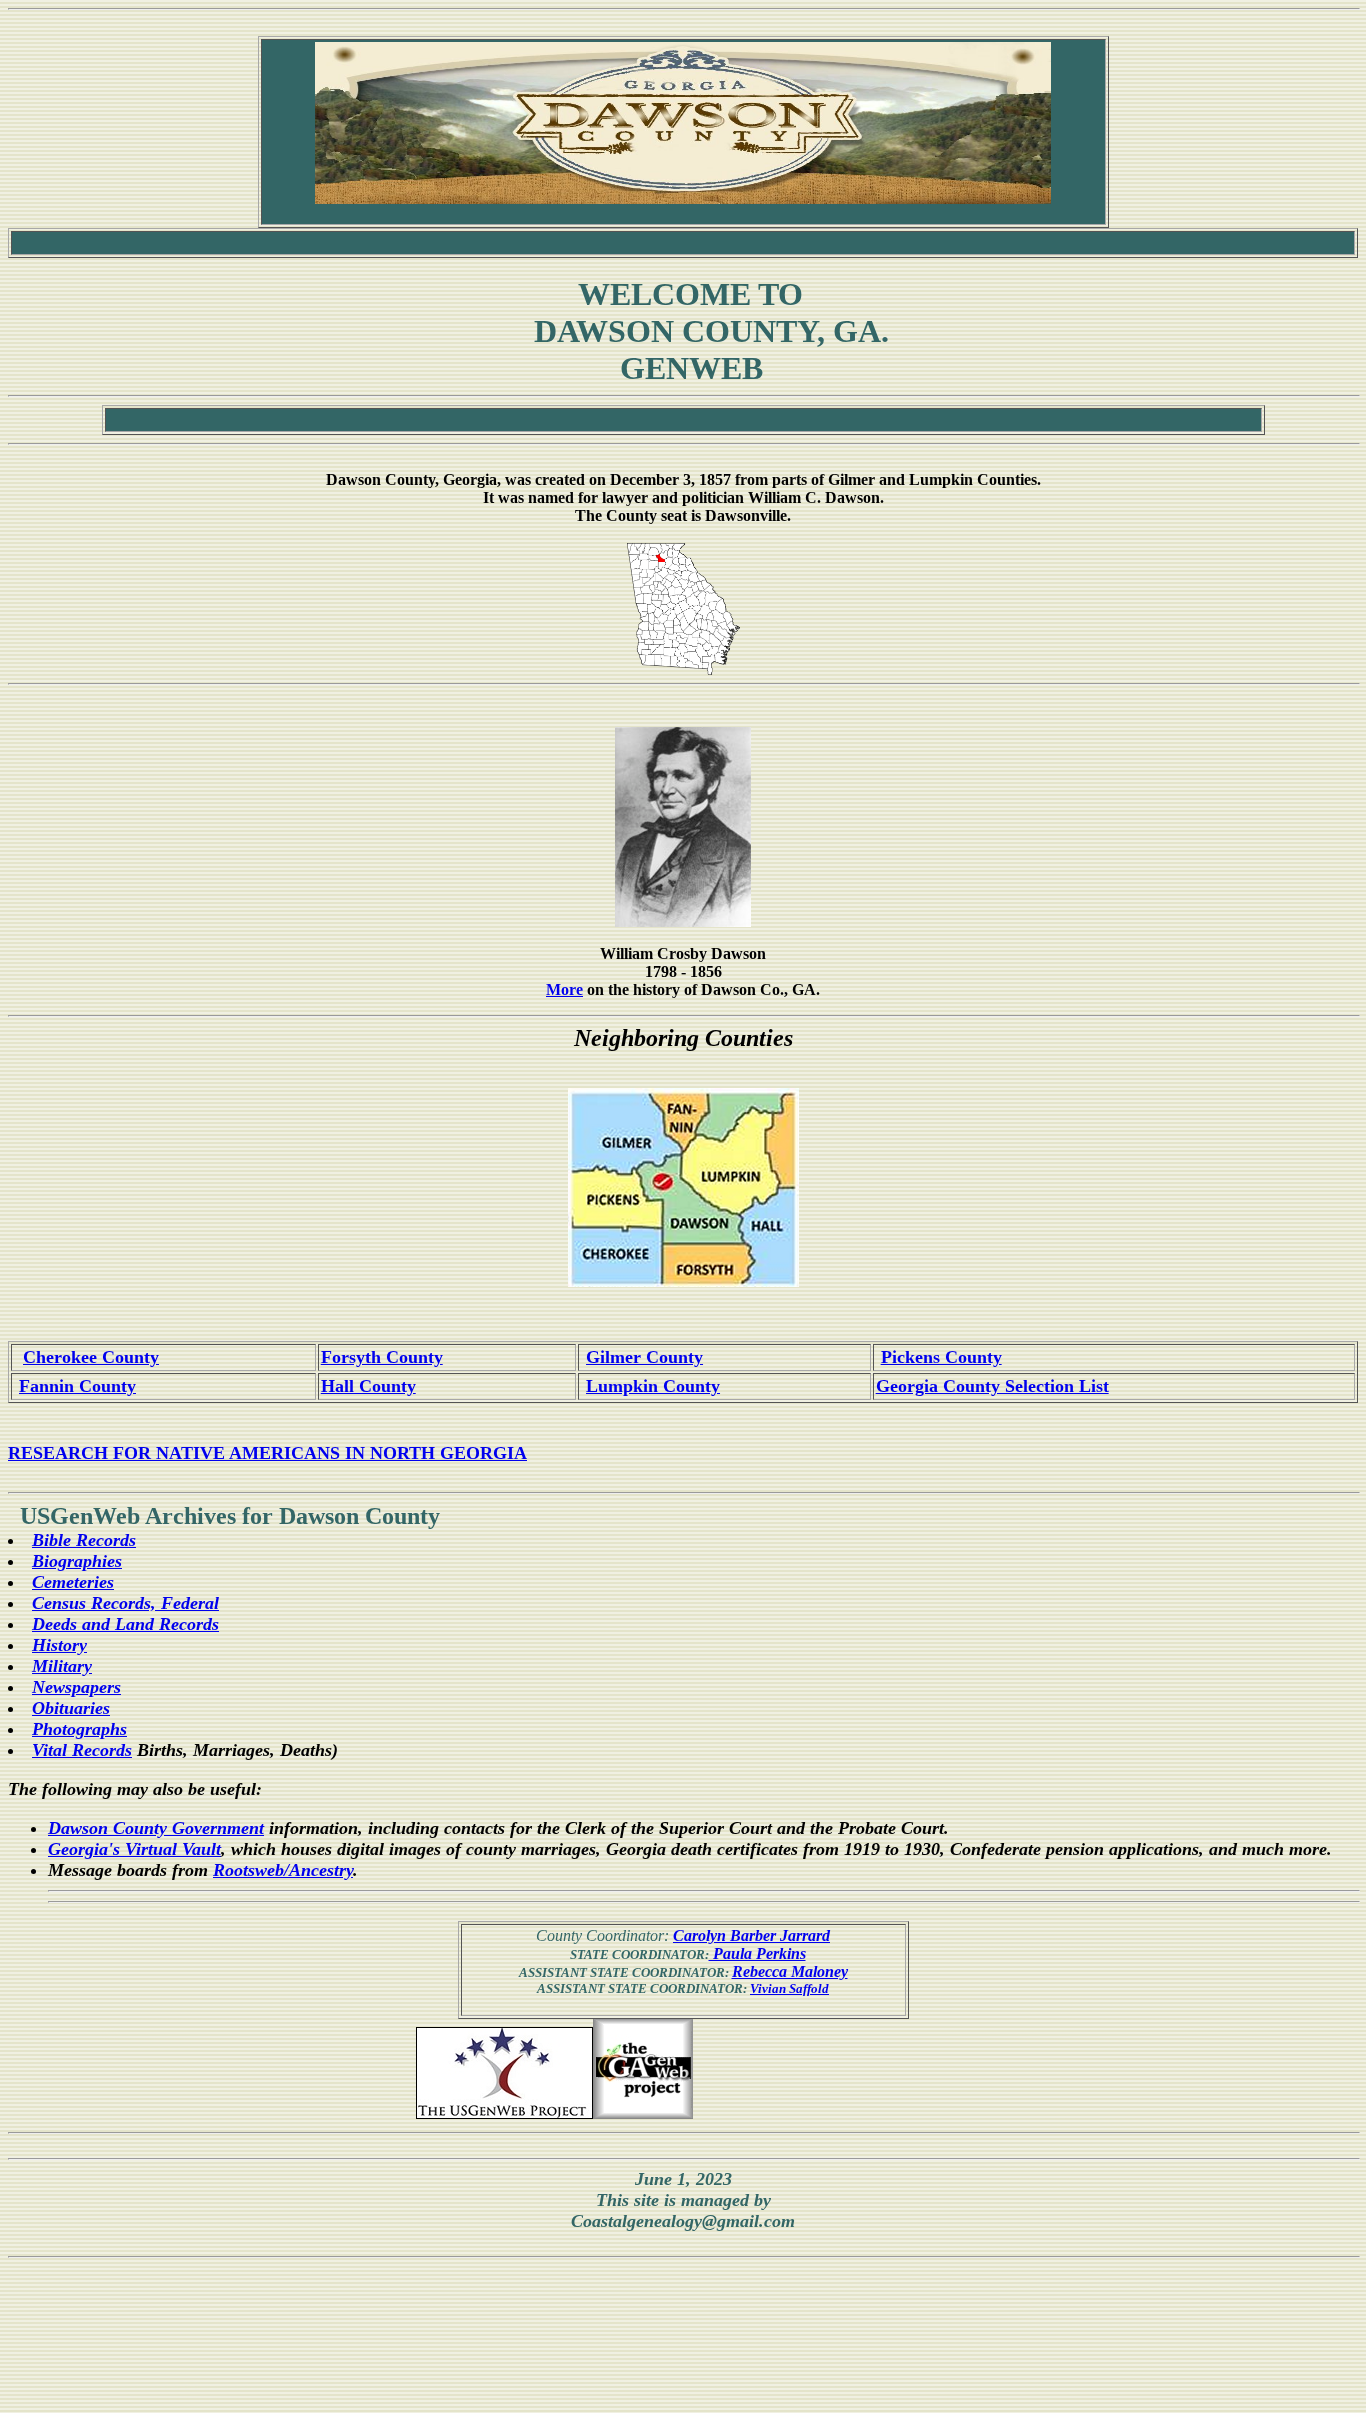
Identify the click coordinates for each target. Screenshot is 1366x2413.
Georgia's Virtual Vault (134, 1849)
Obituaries (71, 1708)
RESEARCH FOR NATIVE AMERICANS (174, 1453)
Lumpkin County (653, 1386)
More (564, 989)
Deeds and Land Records (125, 1624)
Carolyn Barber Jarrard (751, 1935)
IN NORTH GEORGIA (436, 1453)
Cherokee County (91, 1357)
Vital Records (82, 1750)
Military (62, 1666)
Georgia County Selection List (992, 1386)
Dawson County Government (156, 1828)
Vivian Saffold (789, 1988)
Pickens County (941, 1357)
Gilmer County (644, 1357)
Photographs (79, 1729)
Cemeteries (73, 1582)
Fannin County (77, 1386)
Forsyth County (382, 1357)
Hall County (368, 1386)
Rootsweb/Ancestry (283, 1870)
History (59, 1645)
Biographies (77, 1561)
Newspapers (76, 1687)
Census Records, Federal (125, 1603)
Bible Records (84, 1540)
